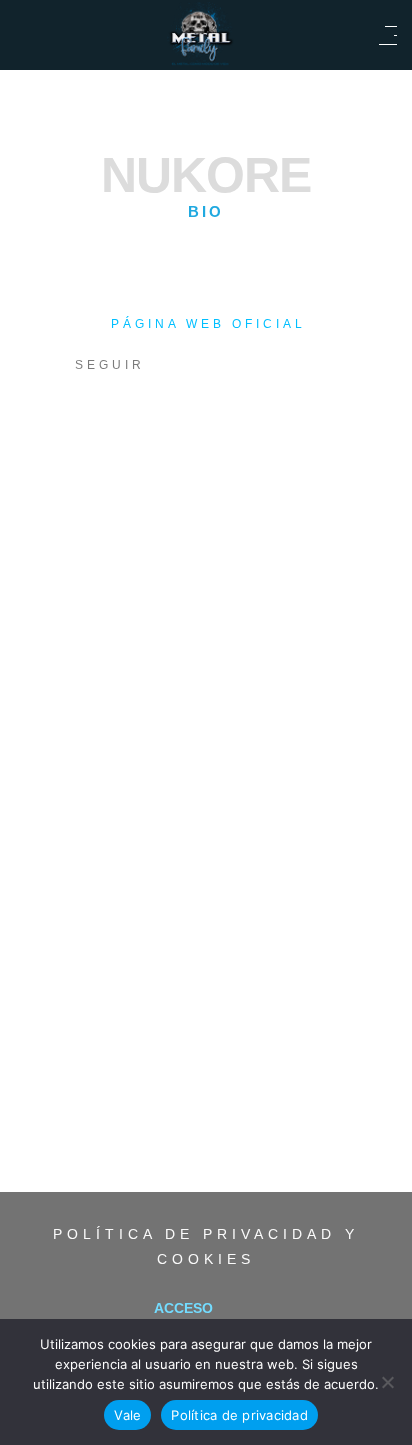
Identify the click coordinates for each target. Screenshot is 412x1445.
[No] (387, 1382)
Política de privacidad (239, 1415)
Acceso (183, 1308)
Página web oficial (208, 324)
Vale (127, 1415)
